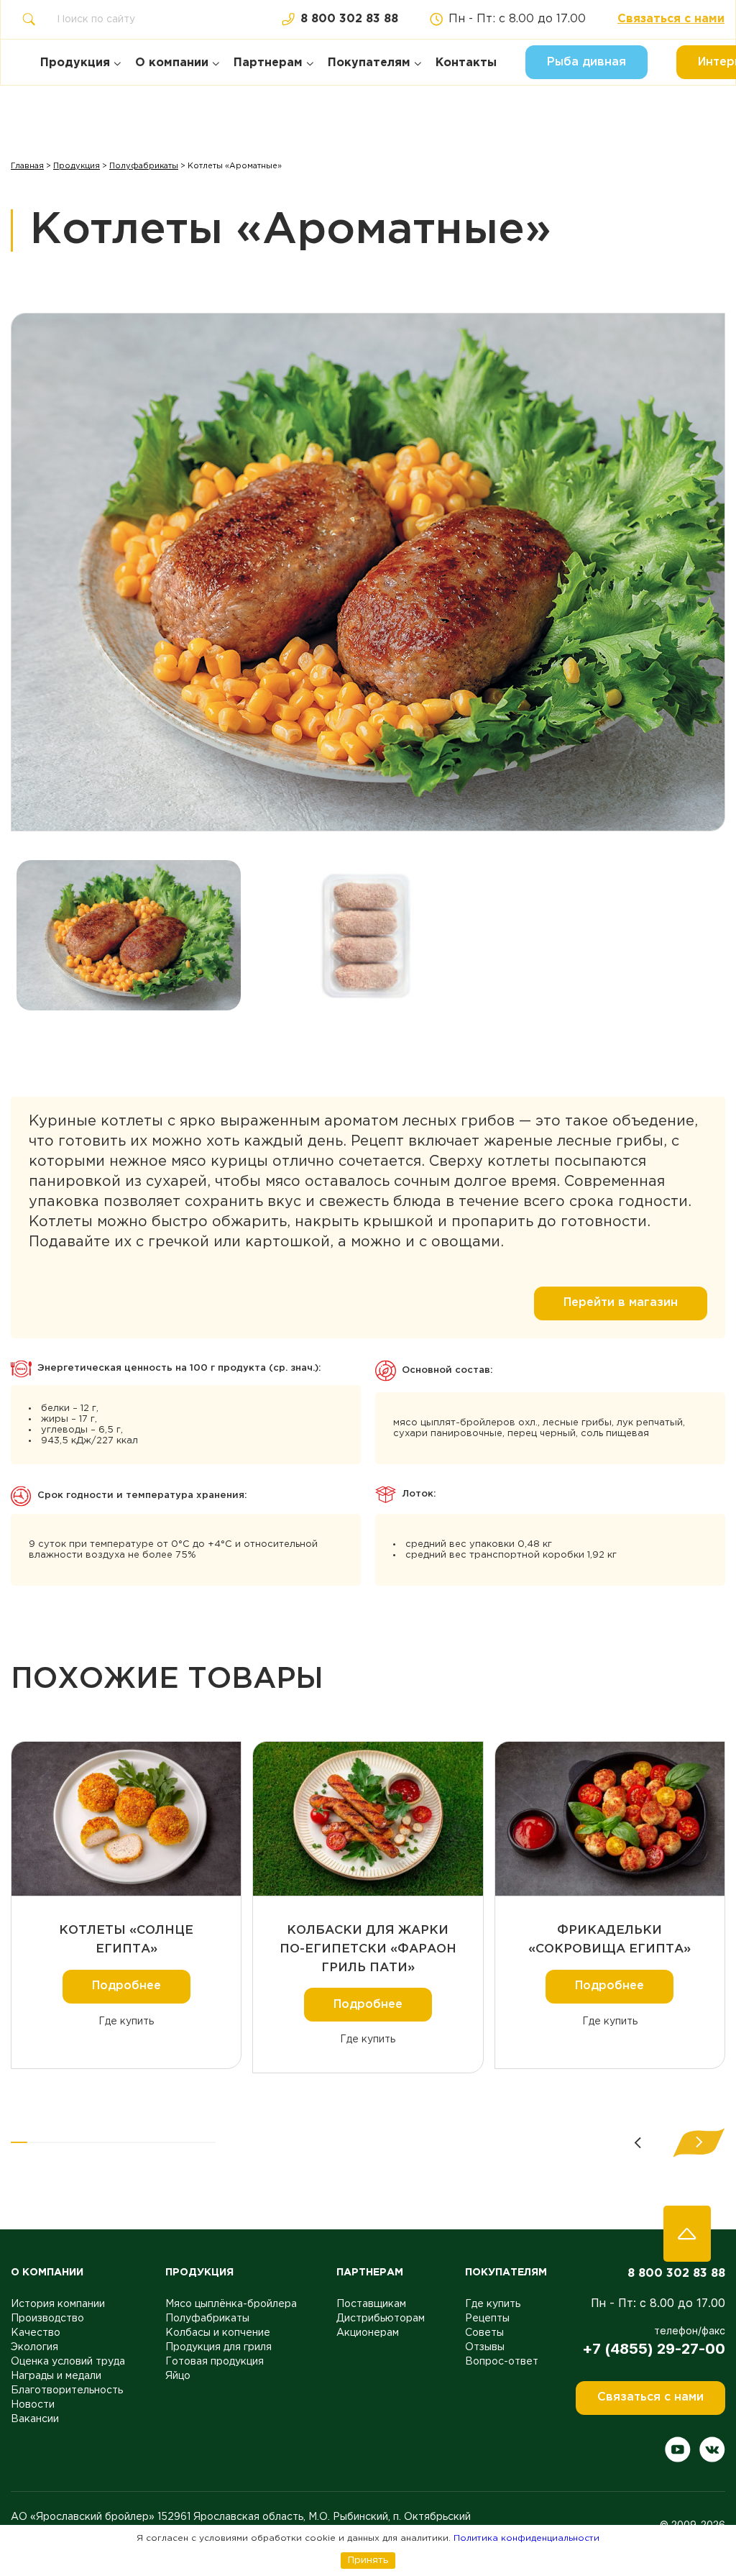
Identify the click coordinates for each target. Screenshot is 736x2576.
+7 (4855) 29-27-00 (654, 2349)
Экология (34, 2347)
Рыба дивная (586, 62)
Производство (47, 2319)
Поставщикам (371, 2304)
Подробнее (126, 1986)
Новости (33, 2405)
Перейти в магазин (621, 1303)
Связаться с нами (671, 19)
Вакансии (35, 2419)
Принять (368, 2560)
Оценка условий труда (68, 2362)
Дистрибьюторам (381, 2319)
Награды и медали (56, 2376)
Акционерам (368, 2333)
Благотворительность (67, 2390)
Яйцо (178, 2376)
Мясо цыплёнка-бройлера (231, 2304)
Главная (27, 166)
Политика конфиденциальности (526, 2538)
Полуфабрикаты (144, 166)
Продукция (77, 166)
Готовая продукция (215, 2362)
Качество (36, 2333)
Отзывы (485, 2347)
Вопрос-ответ (502, 2362)
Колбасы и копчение (218, 2333)
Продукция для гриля (218, 2347)
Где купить (126, 2022)
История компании (58, 2304)
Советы (484, 2333)
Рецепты (487, 2319)
